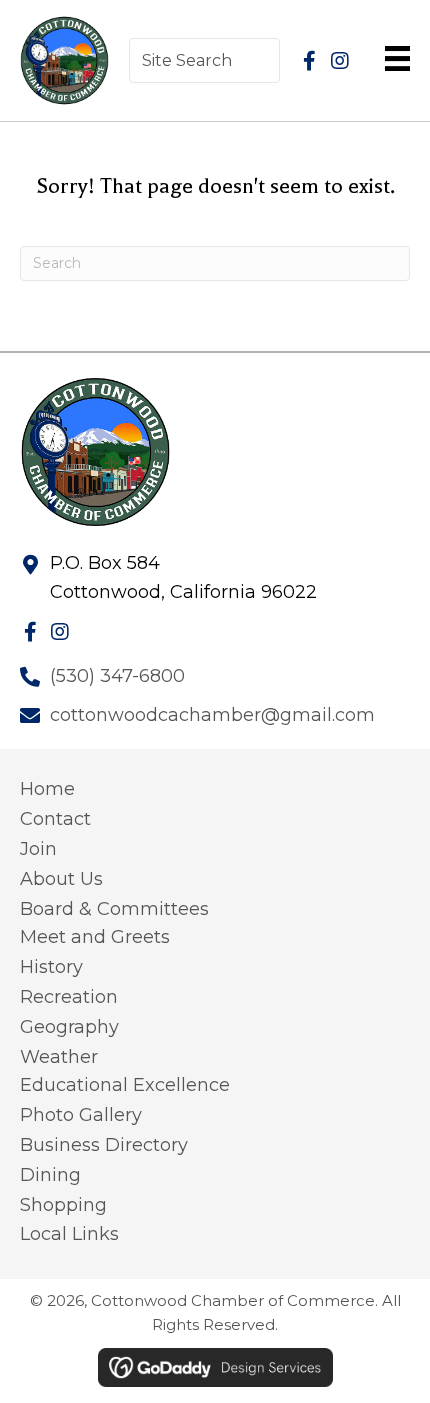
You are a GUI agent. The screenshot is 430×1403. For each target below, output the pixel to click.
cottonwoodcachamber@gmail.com (212, 715)
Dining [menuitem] (50, 1175)
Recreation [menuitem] (69, 997)
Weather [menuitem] (59, 1057)
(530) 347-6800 (117, 676)
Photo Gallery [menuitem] (81, 1115)
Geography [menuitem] (69, 1027)
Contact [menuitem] (55, 819)
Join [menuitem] (38, 849)
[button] (310, 61)
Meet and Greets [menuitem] (95, 937)
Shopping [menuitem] (63, 1205)
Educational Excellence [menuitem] (125, 1085)
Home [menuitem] (47, 789)
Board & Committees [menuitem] (114, 909)
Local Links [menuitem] (69, 1234)
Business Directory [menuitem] (104, 1145)
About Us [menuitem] (61, 879)
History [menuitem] (51, 967)
